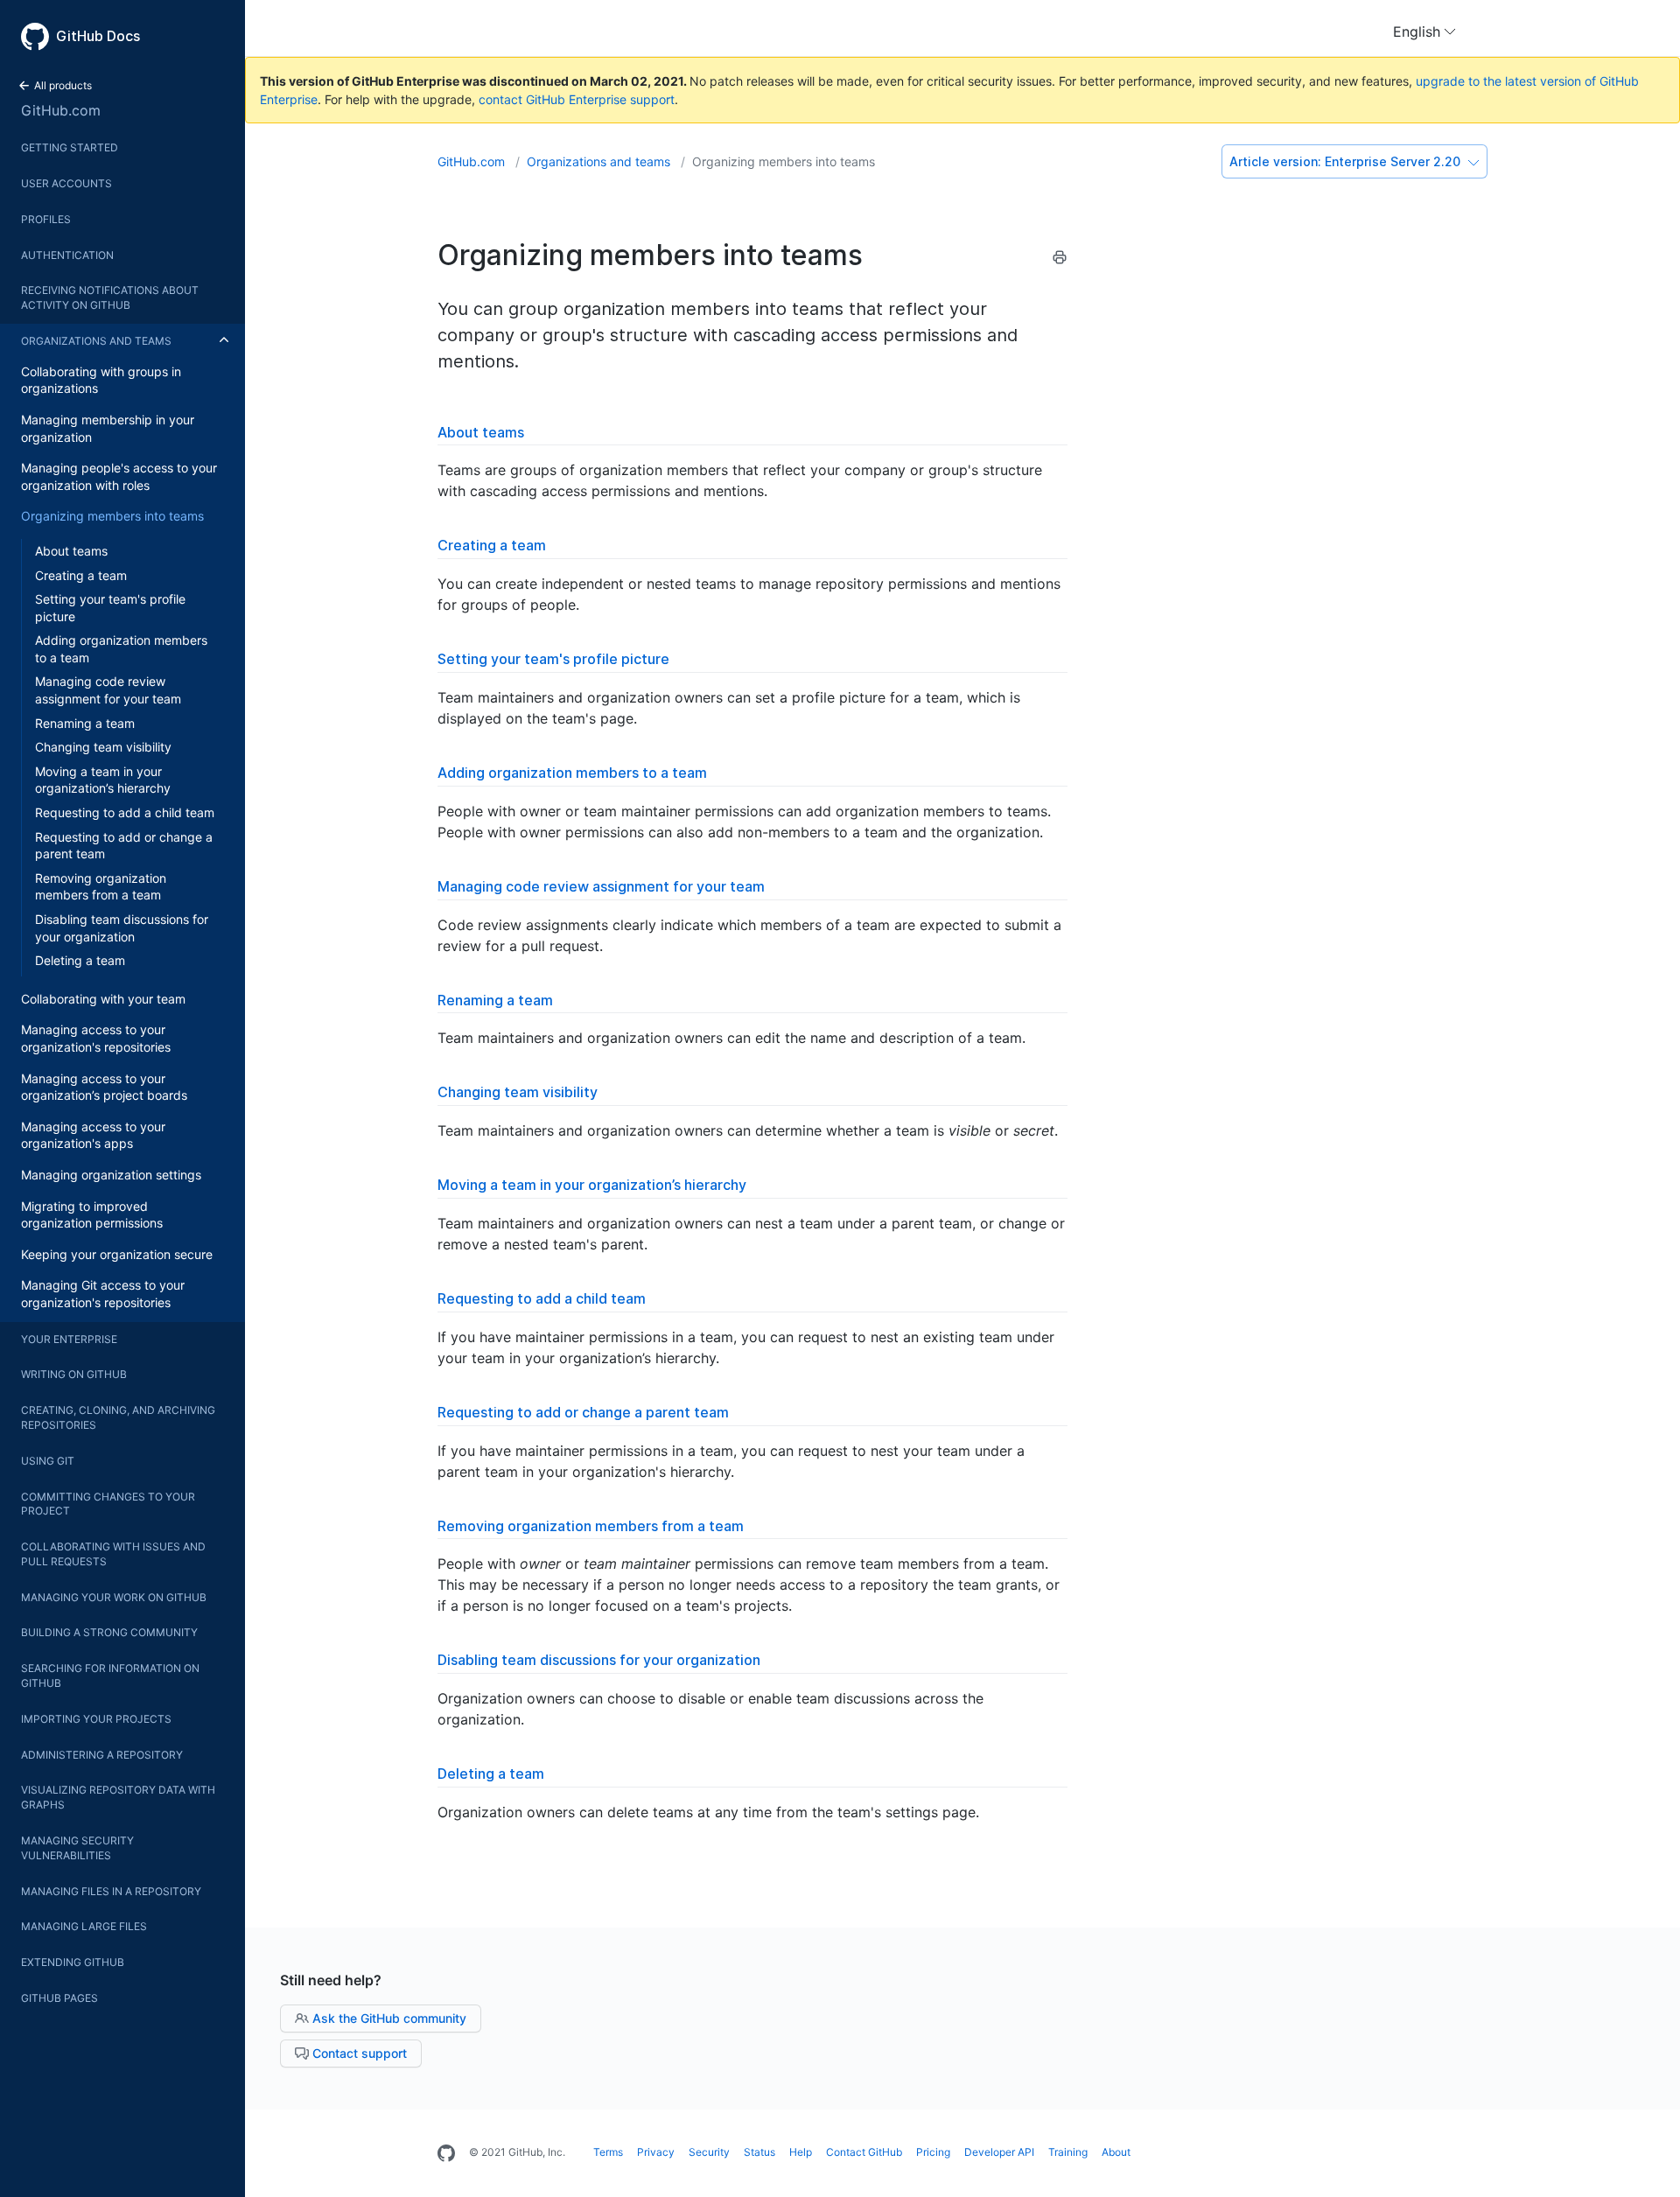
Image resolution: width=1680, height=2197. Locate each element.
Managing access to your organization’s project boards (104, 1087)
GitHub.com (61, 110)
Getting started (70, 147)
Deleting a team (80, 960)
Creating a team (81, 575)
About (1116, 2152)
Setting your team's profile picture (110, 608)
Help (801, 2152)
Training (1068, 2152)
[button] (1424, 31)
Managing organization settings (111, 1175)
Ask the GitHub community (388, 2018)
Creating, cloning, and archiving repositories (118, 1417)
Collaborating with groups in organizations (101, 380)
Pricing (933, 2152)
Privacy (656, 2152)
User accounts (66, 183)
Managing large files (84, 1926)
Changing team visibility (103, 747)
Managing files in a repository (111, 1891)
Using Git (48, 1461)
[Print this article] (1060, 260)
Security (709, 2152)
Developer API (999, 2152)
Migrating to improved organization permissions (92, 1215)
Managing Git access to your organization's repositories (103, 1294)
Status (759, 2152)
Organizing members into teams (112, 516)
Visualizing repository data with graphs (118, 1797)
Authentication (67, 255)
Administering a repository (102, 1755)
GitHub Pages (59, 1998)
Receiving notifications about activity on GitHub (110, 297)
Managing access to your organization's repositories (96, 1038)
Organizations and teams (96, 341)
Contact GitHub (864, 2152)
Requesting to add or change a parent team (124, 846)
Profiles (46, 219)
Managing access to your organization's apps (93, 1135)
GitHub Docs (98, 36)
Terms (608, 2152)
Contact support (358, 2053)
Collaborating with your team (103, 999)
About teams (71, 551)
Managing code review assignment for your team (108, 690)
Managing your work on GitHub (114, 1597)
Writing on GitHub (74, 1374)
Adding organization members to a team (121, 649)
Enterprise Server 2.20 (1347, 161)
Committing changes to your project (108, 1504)
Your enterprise (69, 1339)
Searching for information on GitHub (110, 1676)
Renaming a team (85, 723)
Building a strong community (109, 1632)
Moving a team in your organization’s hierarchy (103, 780)
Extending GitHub (73, 1962)
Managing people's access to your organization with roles (119, 476)
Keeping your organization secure (117, 1254)
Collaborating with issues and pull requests (113, 1554)
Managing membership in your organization (108, 428)
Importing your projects (96, 1719)
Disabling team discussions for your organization (122, 928)
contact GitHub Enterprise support (577, 99)
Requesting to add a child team (125, 812)
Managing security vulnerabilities (77, 1848)
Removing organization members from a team (101, 887)
